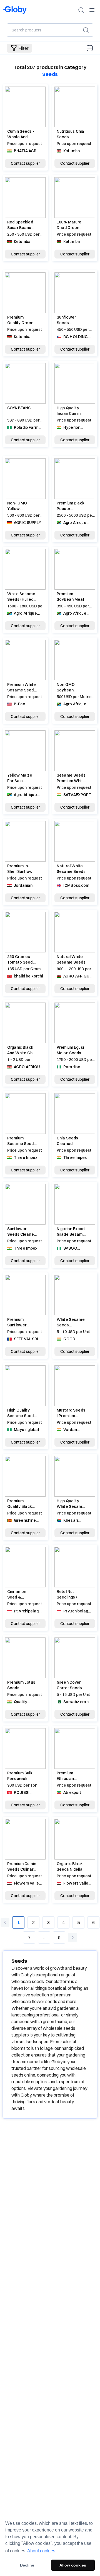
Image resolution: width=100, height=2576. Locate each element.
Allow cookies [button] (73, 2565)
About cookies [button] (41, 2551)
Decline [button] (27, 2565)
